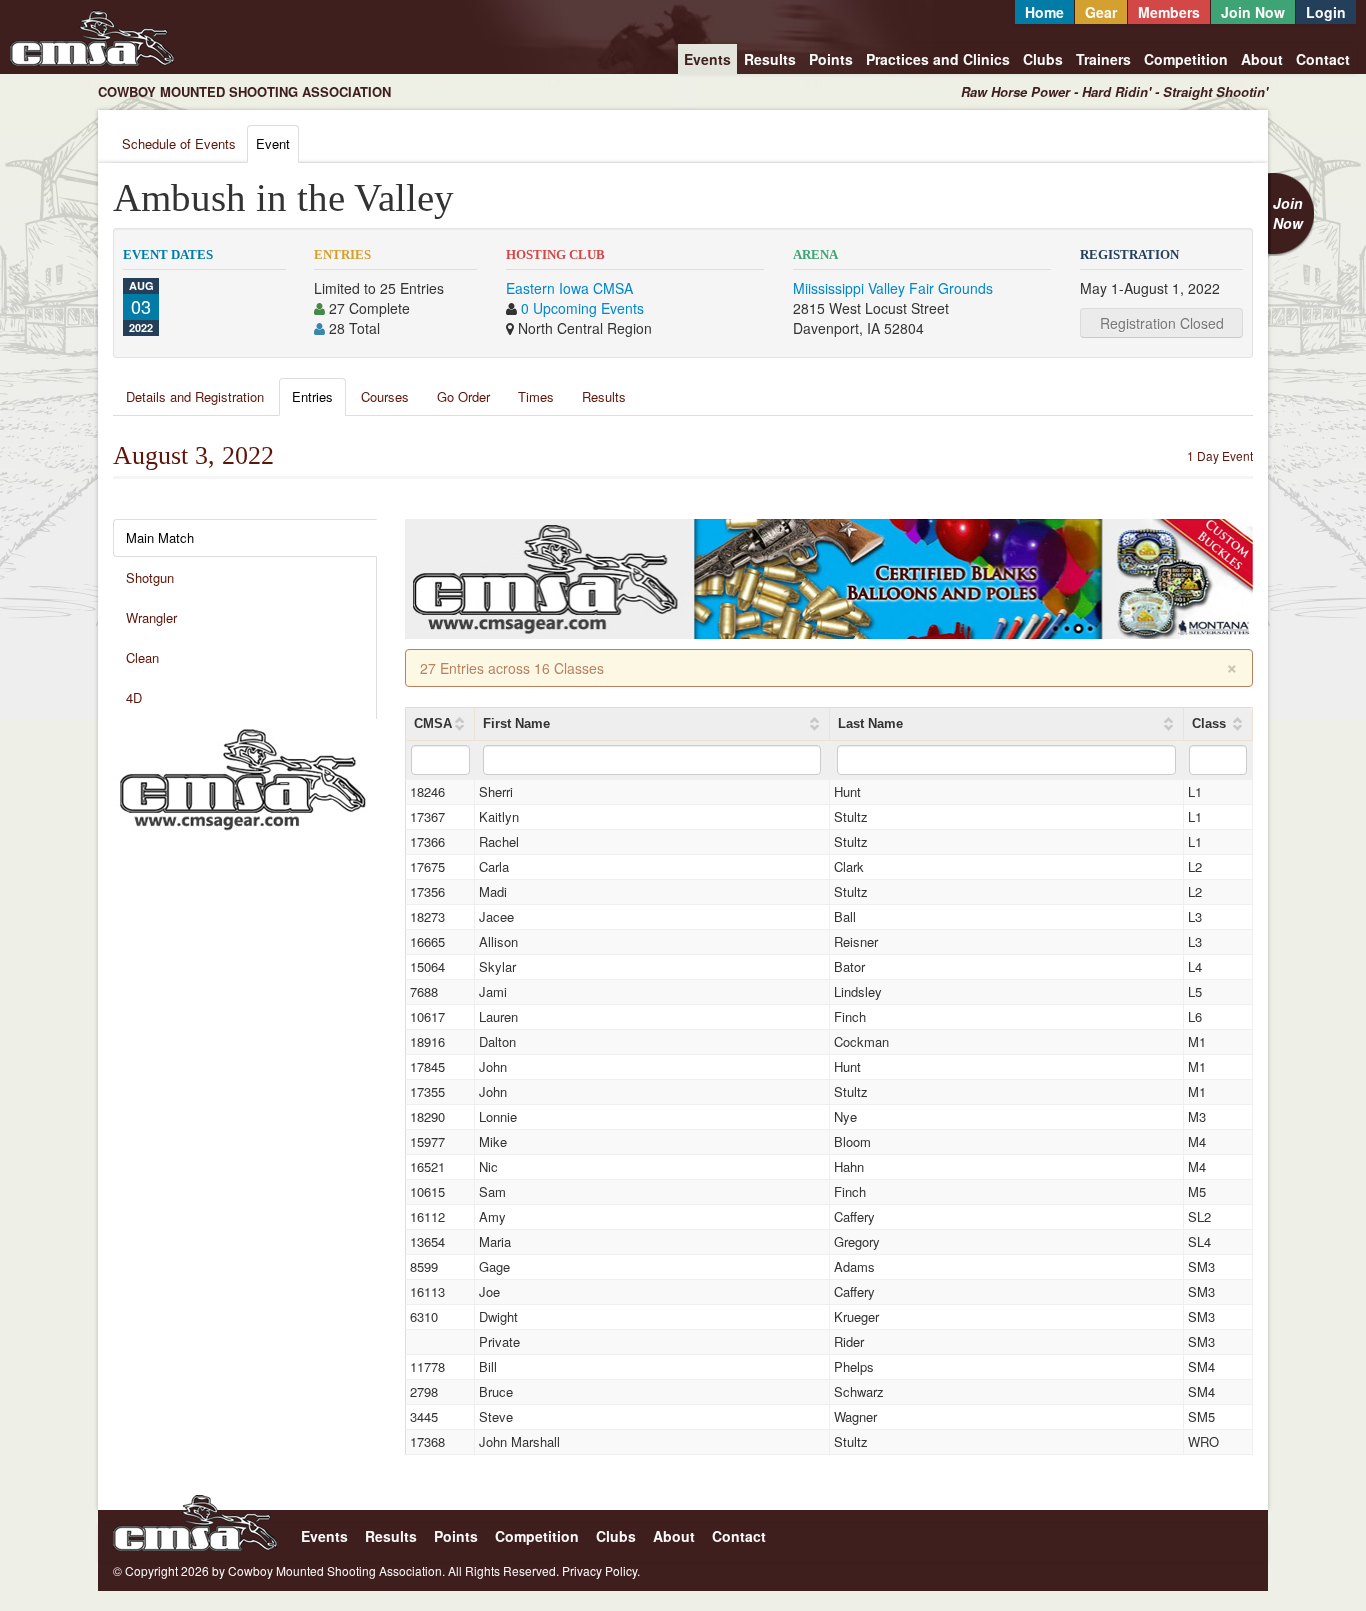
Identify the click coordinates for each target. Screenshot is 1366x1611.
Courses (385, 396)
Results (770, 59)
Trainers (1103, 59)
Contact (1323, 59)
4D (134, 697)
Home (1044, 12)
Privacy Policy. (601, 1570)
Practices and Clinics (938, 59)
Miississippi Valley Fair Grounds (893, 288)
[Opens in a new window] (243, 777)
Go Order (463, 396)
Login (1326, 12)
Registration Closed (1162, 323)
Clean (142, 657)
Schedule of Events (179, 143)
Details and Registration (195, 396)
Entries (312, 396)
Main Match (160, 537)
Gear (1101, 12)
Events (707, 59)
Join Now (1253, 12)
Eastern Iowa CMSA (569, 288)
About (1262, 59)
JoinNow (1288, 213)
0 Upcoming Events (582, 308)
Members (1169, 12)
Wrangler (151, 617)
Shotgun (150, 577)
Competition (1186, 59)
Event (273, 143)
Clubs (1043, 59)
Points (831, 59)
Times (536, 396)
